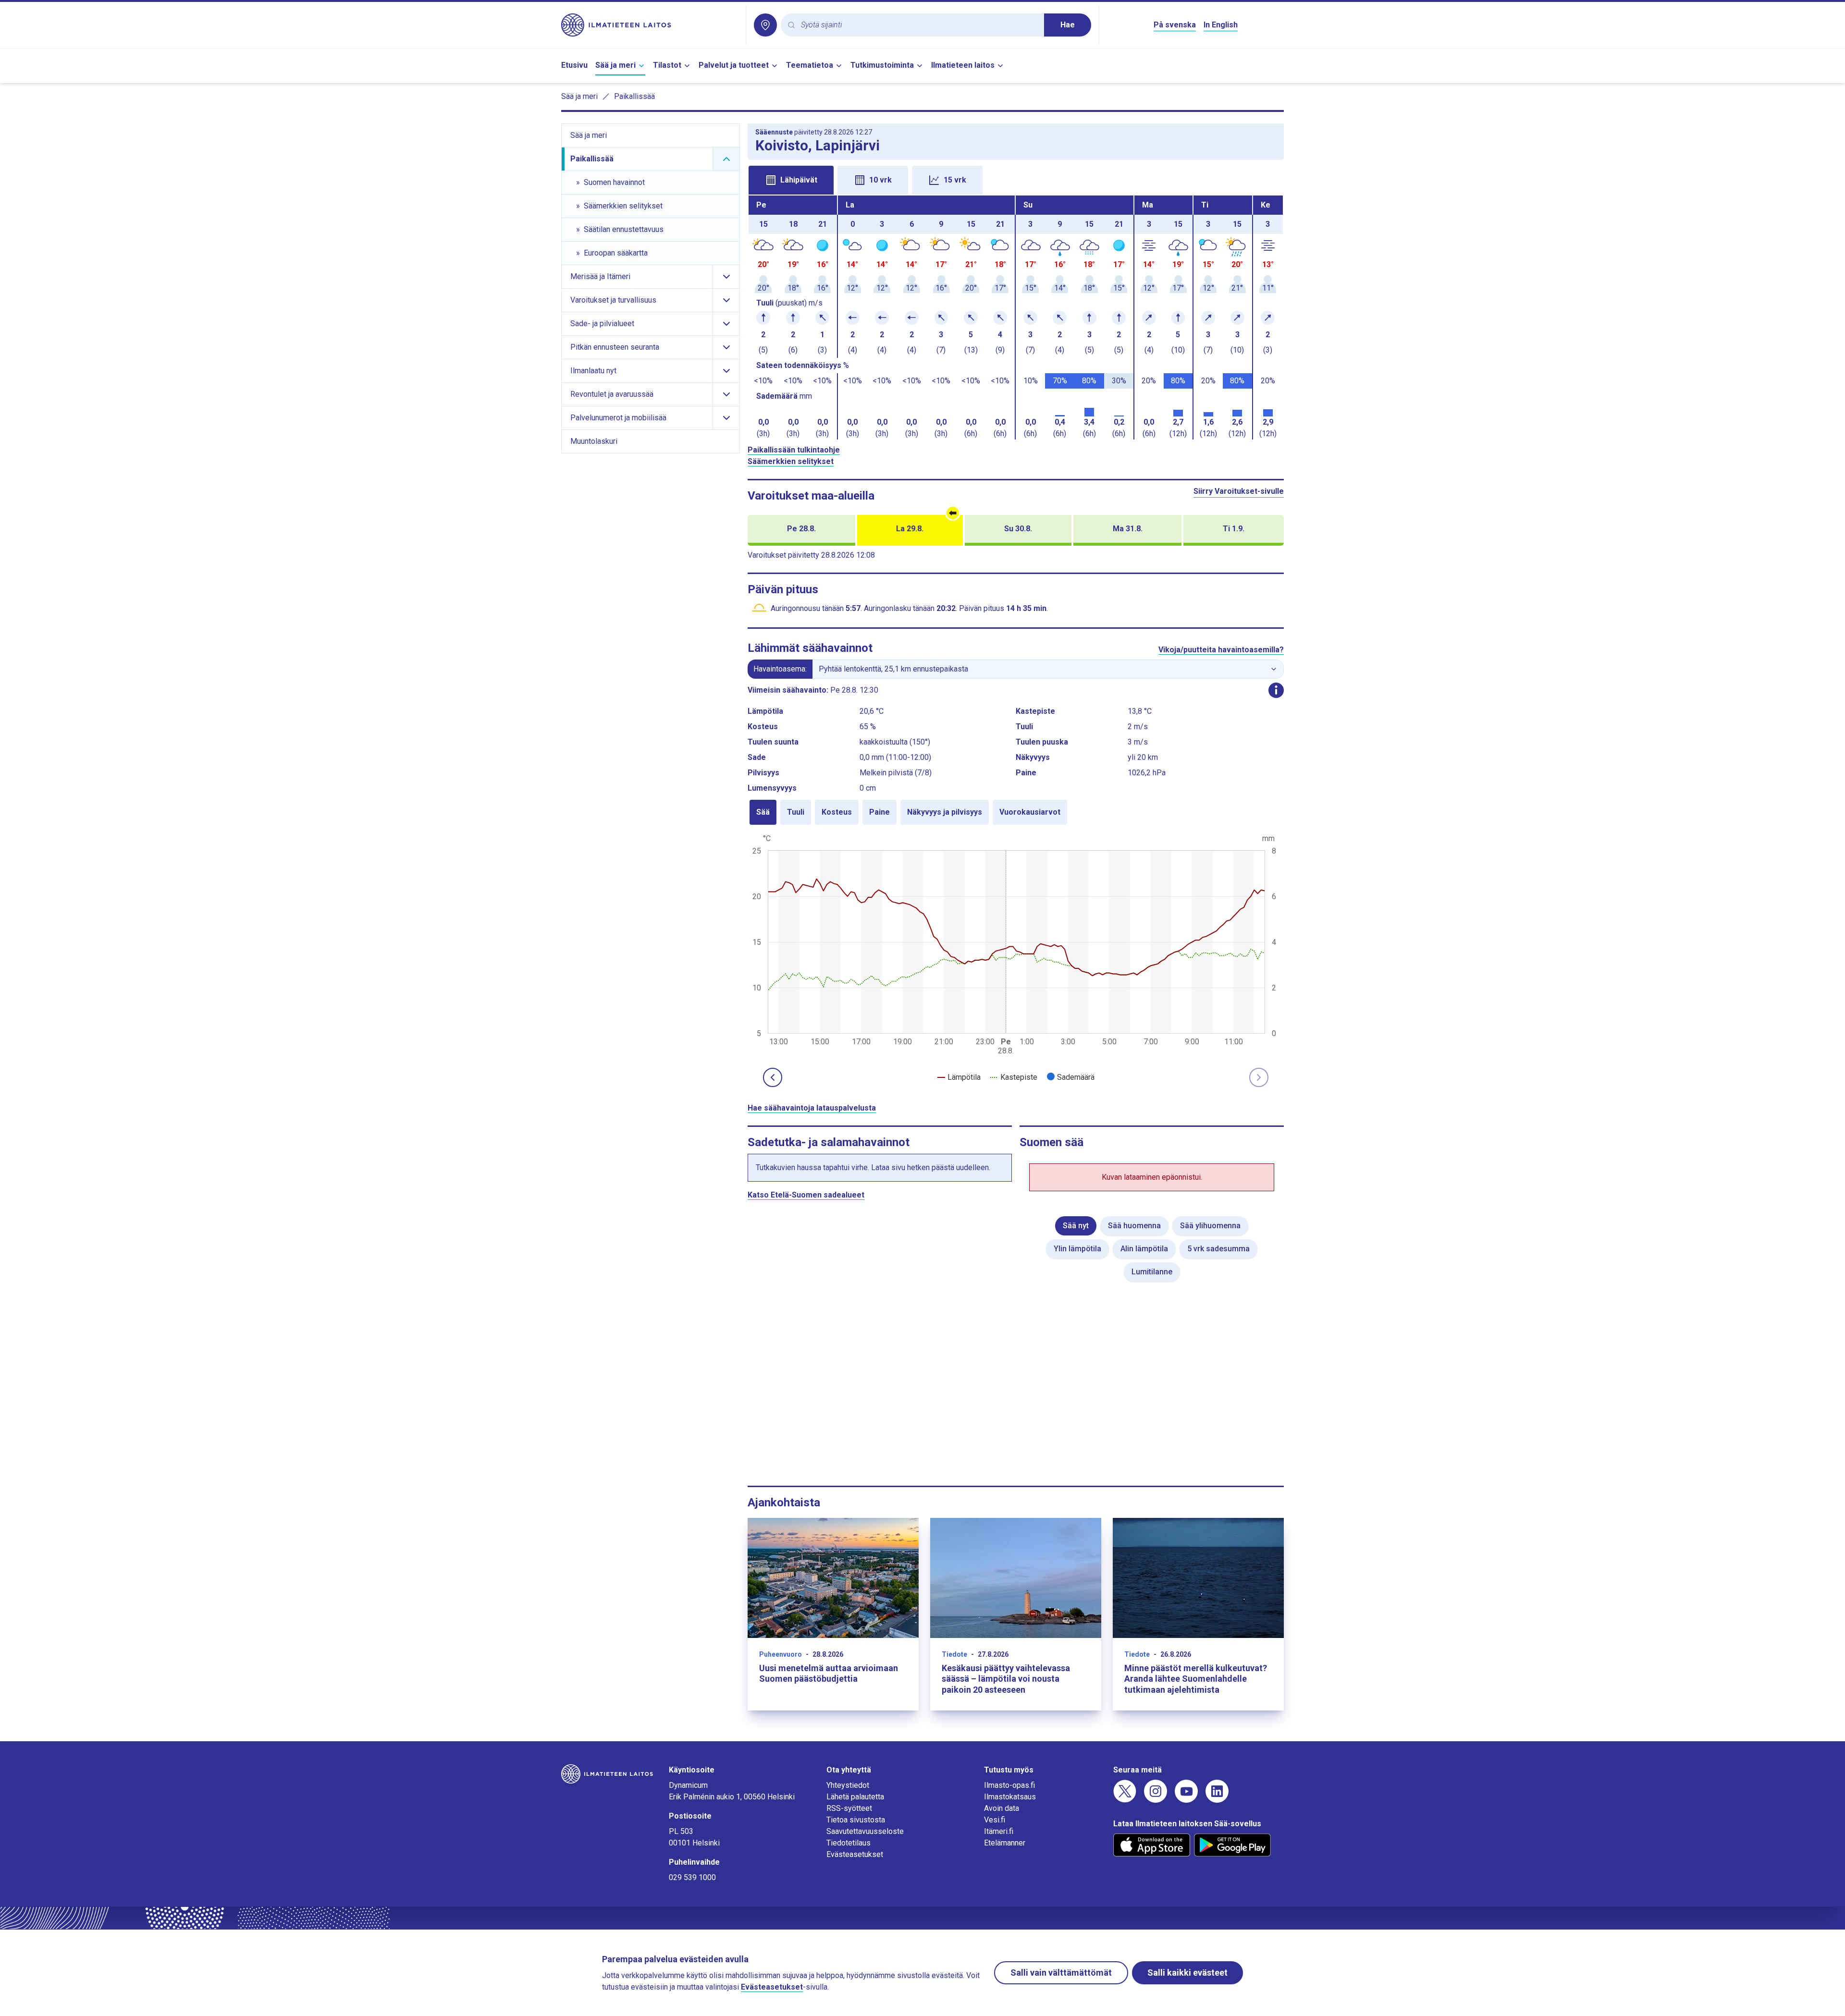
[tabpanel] (1016, 318)
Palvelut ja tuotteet (734, 65)
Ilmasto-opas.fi (1009, 1785)
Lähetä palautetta (855, 1797)
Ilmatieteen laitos (963, 65)
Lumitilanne (1152, 1272)
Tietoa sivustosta (856, 1820)
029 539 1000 (692, 1877)
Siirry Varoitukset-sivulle (1239, 491)
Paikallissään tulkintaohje (794, 450)
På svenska (1175, 25)
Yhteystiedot (848, 1785)
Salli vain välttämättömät (1061, 1973)
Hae (1068, 25)
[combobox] (919, 25)
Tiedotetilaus (849, 1843)
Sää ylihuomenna (1210, 1226)
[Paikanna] (765, 25)
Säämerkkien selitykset (791, 461)
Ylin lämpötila (1077, 1249)
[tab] (791, 180)
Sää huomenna (1134, 1226)
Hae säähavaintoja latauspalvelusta (812, 1108)
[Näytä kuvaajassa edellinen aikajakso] (773, 1077)
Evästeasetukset (855, 1854)
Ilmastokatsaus (1010, 1797)
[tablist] (1016, 179)
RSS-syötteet (849, 1808)
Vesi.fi (995, 1820)
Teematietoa (810, 65)
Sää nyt (1076, 1226)
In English (1221, 25)
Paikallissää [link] (634, 96)
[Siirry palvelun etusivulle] (650, 25)
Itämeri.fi (999, 1831)
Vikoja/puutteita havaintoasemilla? (1221, 650)
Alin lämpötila (1144, 1249)
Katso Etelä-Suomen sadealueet (806, 1195)
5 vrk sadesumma (1218, 1249)
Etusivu (574, 65)
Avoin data (1002, 1808)
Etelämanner (1005, 1843)
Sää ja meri (615, 65)
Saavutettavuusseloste (865, 1831)
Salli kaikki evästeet (1187, 1973)
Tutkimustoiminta (882, 65)
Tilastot (667, 65)
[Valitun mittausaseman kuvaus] (1276, 690)
